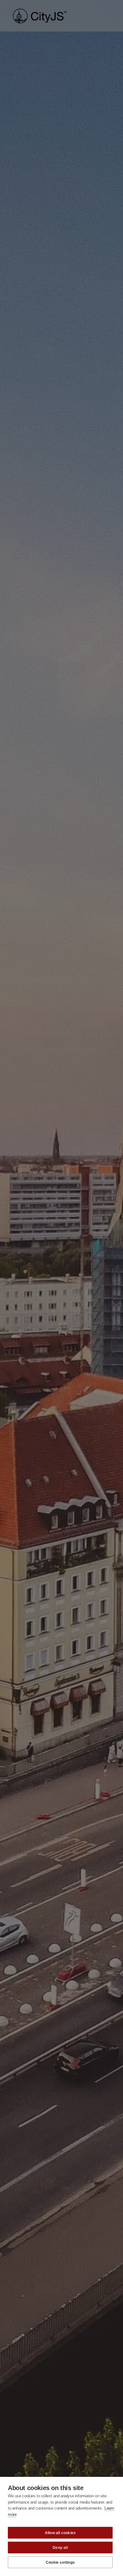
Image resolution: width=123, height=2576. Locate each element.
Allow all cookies (60, 2533)
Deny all (60, 2548)
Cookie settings (60, 2562)
